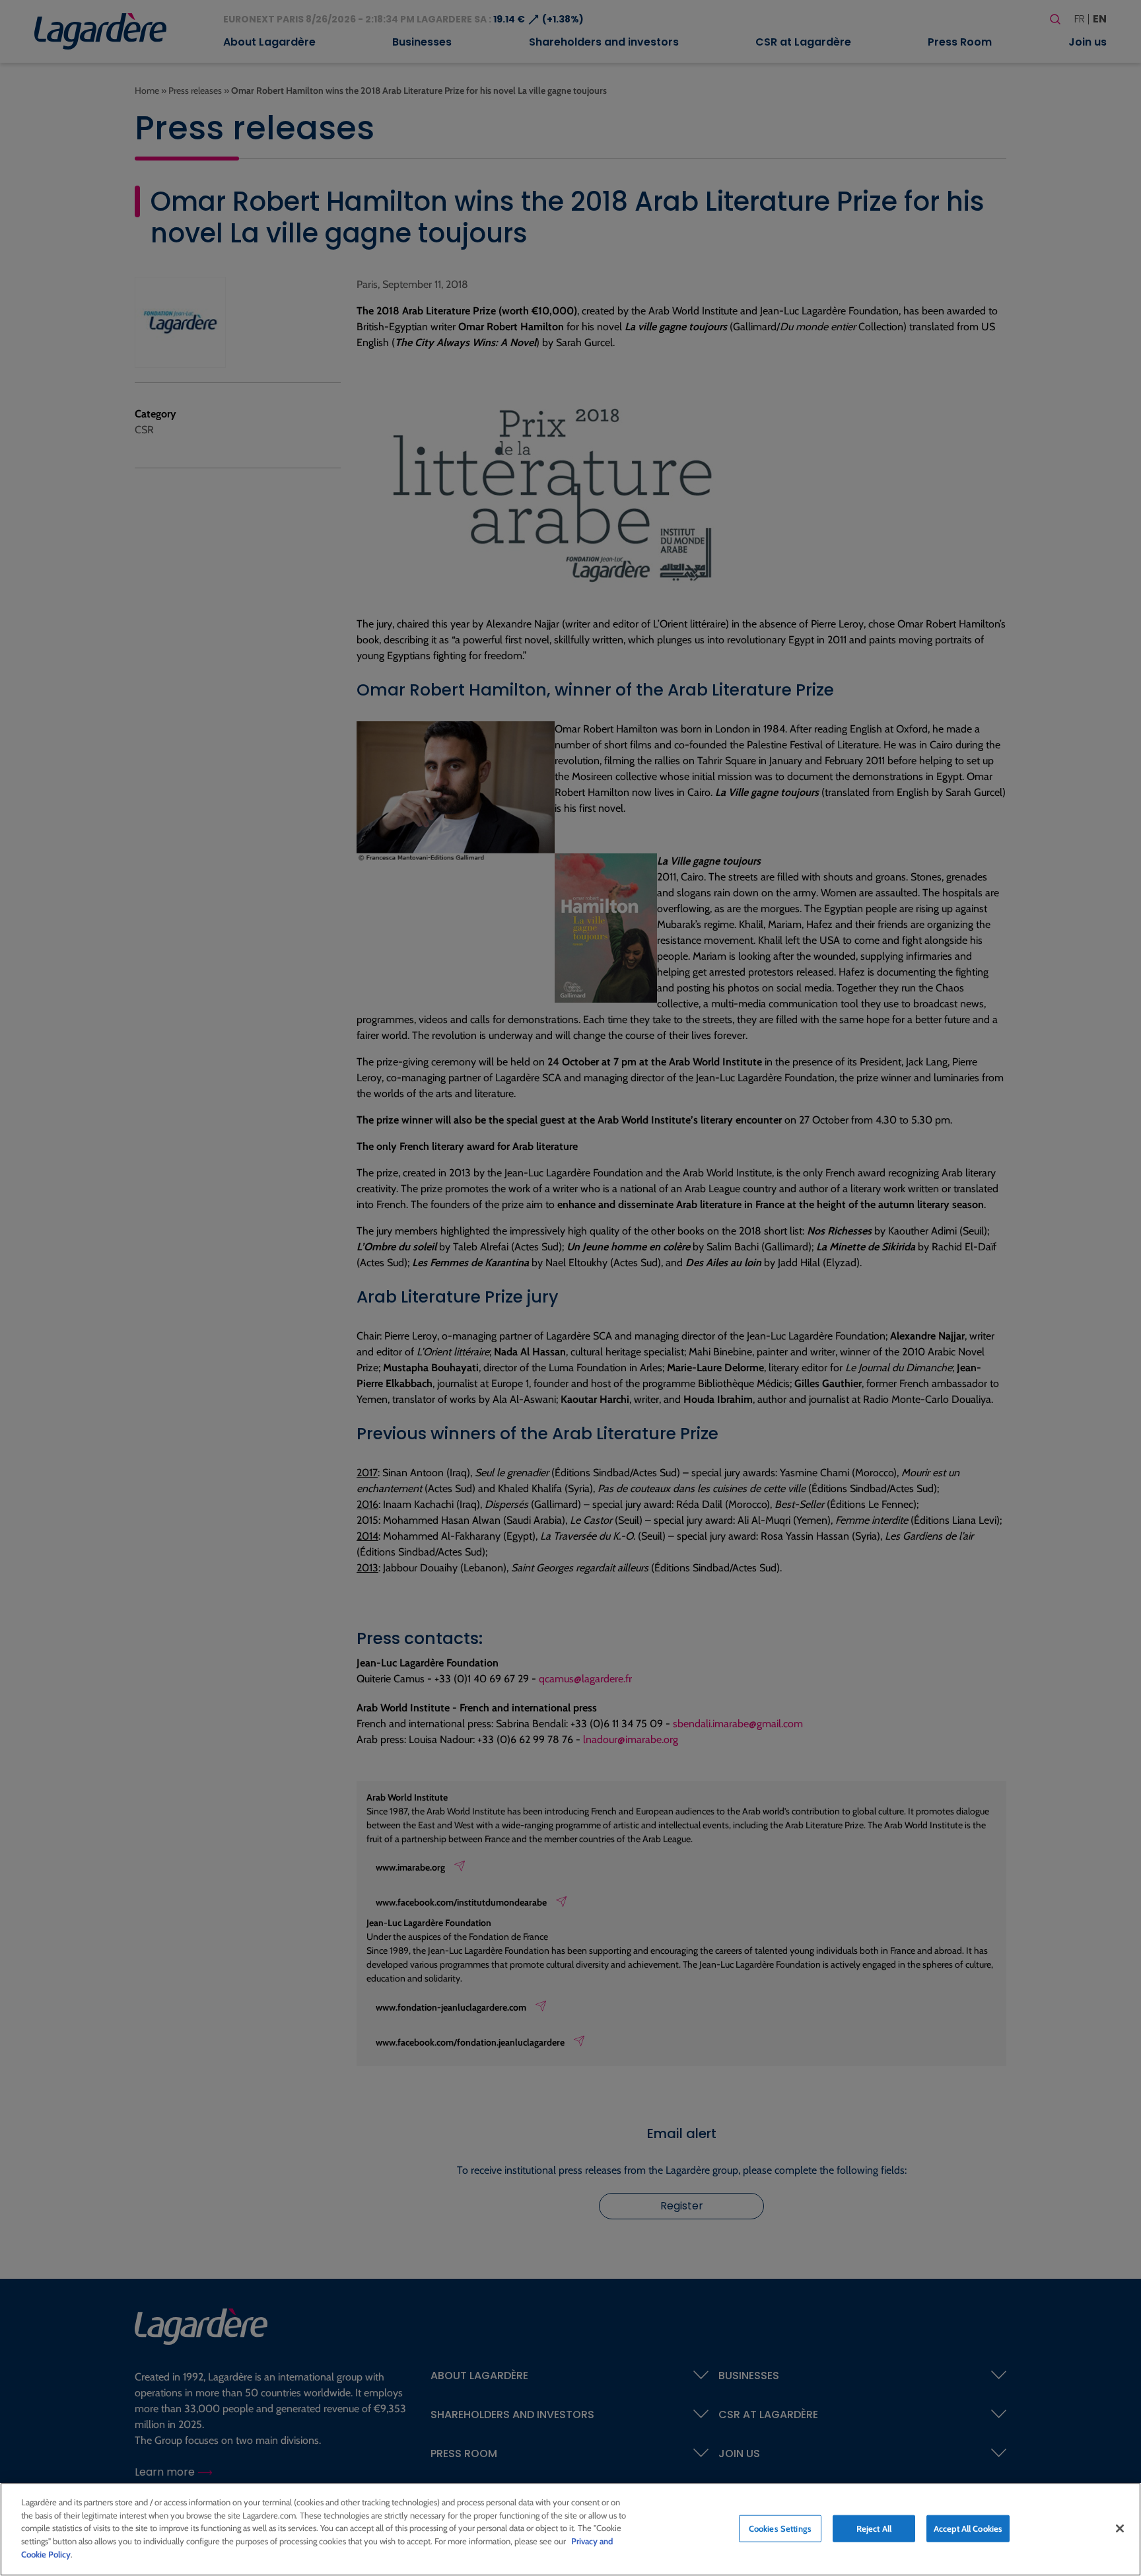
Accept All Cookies (968, 2528)
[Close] (1120, 2528)
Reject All (874, 2528)
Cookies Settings (780, 2528)
